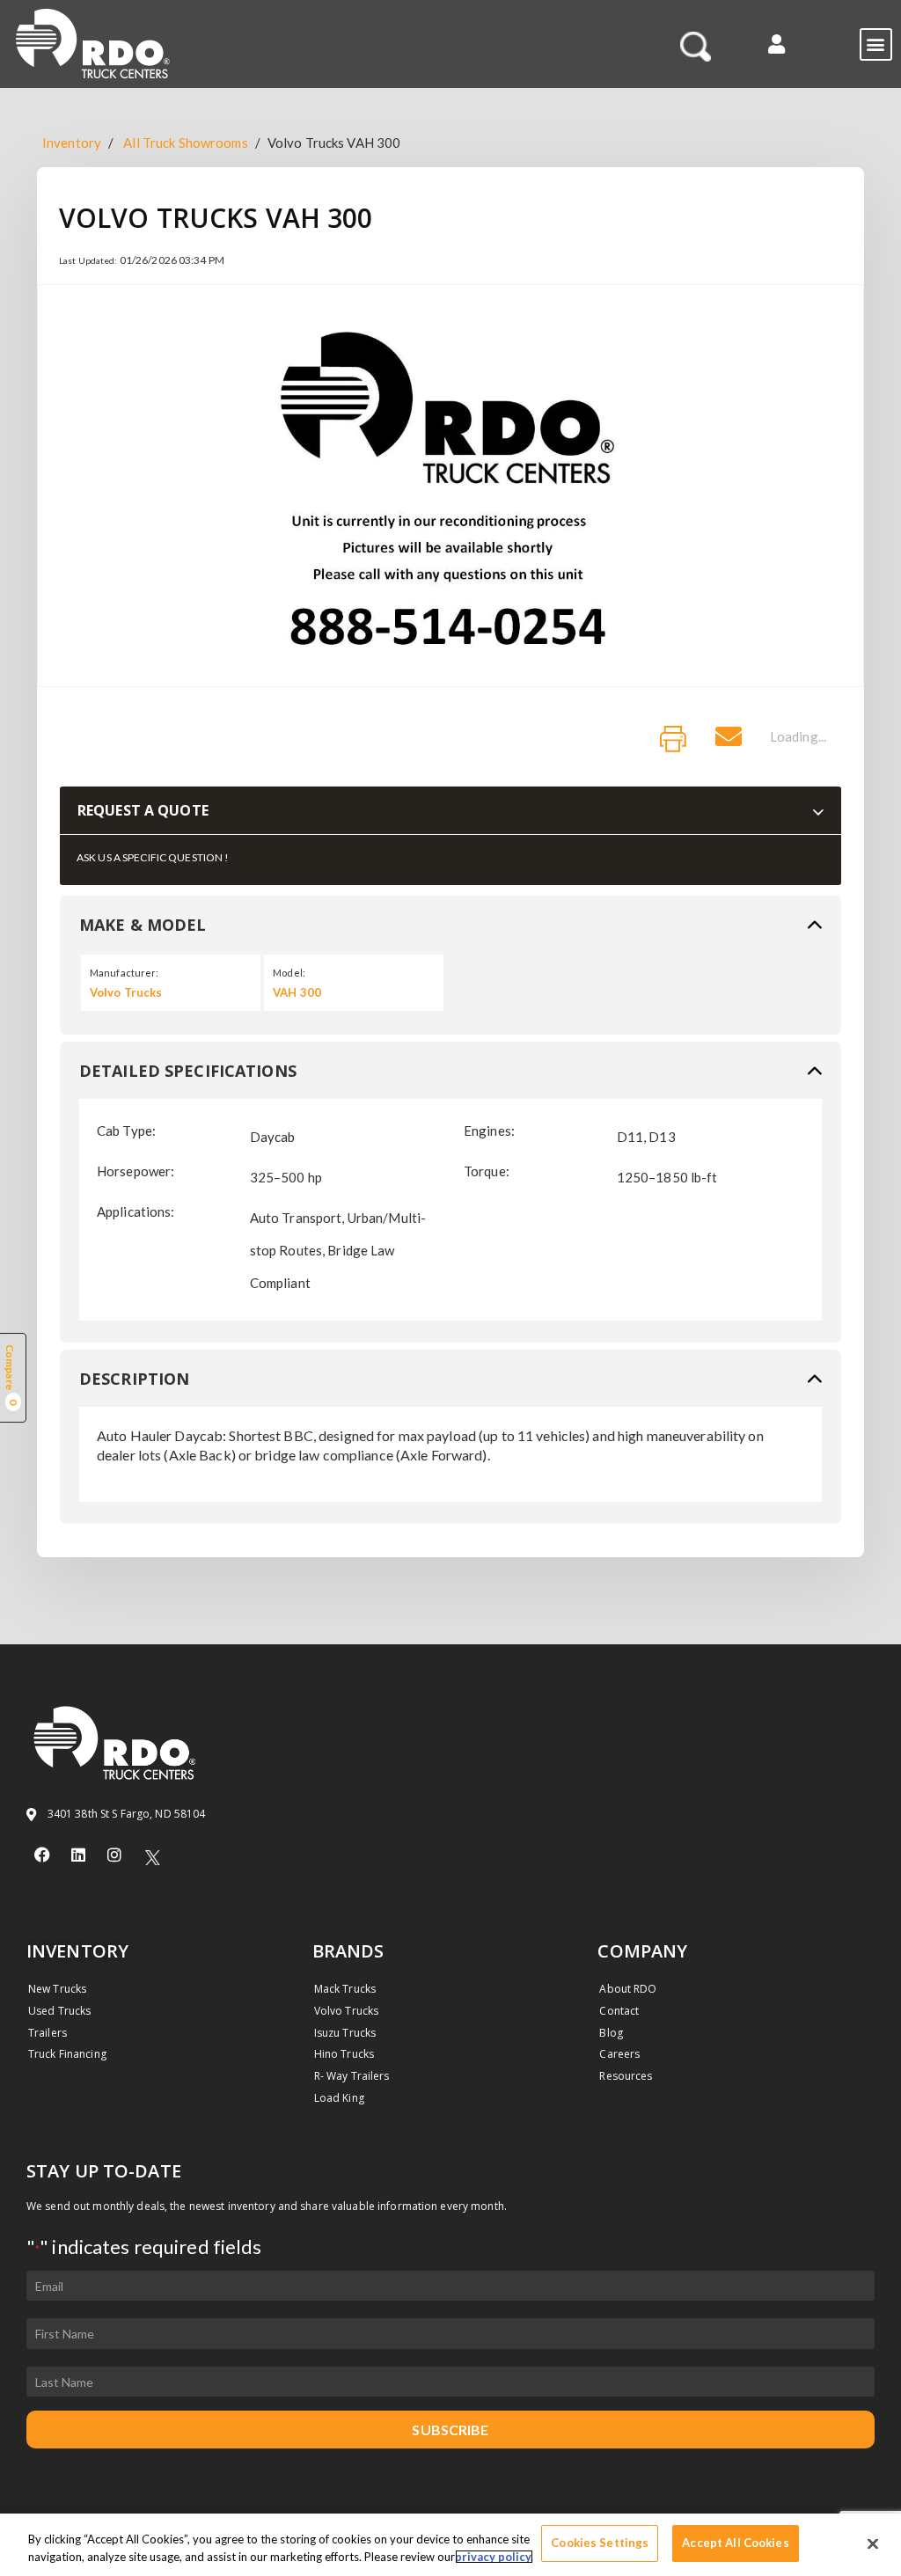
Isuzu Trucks (345, 2033)
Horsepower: (136, 1171)
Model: (289, 973)
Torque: (487, 1171)
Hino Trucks (344, 2054)
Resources (626, 2076)
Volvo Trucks (126, 992)
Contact (619, 2011)
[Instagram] (114, 1855)
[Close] (873, 2543)
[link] (673, 740)
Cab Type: (126, 1131)
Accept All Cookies (735, 2543)
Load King (339, 2098)
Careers (619, 2054)
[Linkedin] (78, 1855)
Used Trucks (59, 2011)
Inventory (72, 143)
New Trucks (57, 1989)
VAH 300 (297, 992)
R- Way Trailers (352, 2076)
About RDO (628, 1989)
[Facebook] (42, 1855)
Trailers (48, 2033)
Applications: (136, 1211)
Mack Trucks (345, 1989)
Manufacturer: (125, 973)
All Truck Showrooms (185, 143)
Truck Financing (67, 2054)
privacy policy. (494, 2557)
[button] (776, 44)
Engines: (489, 1131)
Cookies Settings (600, 2543)
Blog (611, 2033)
